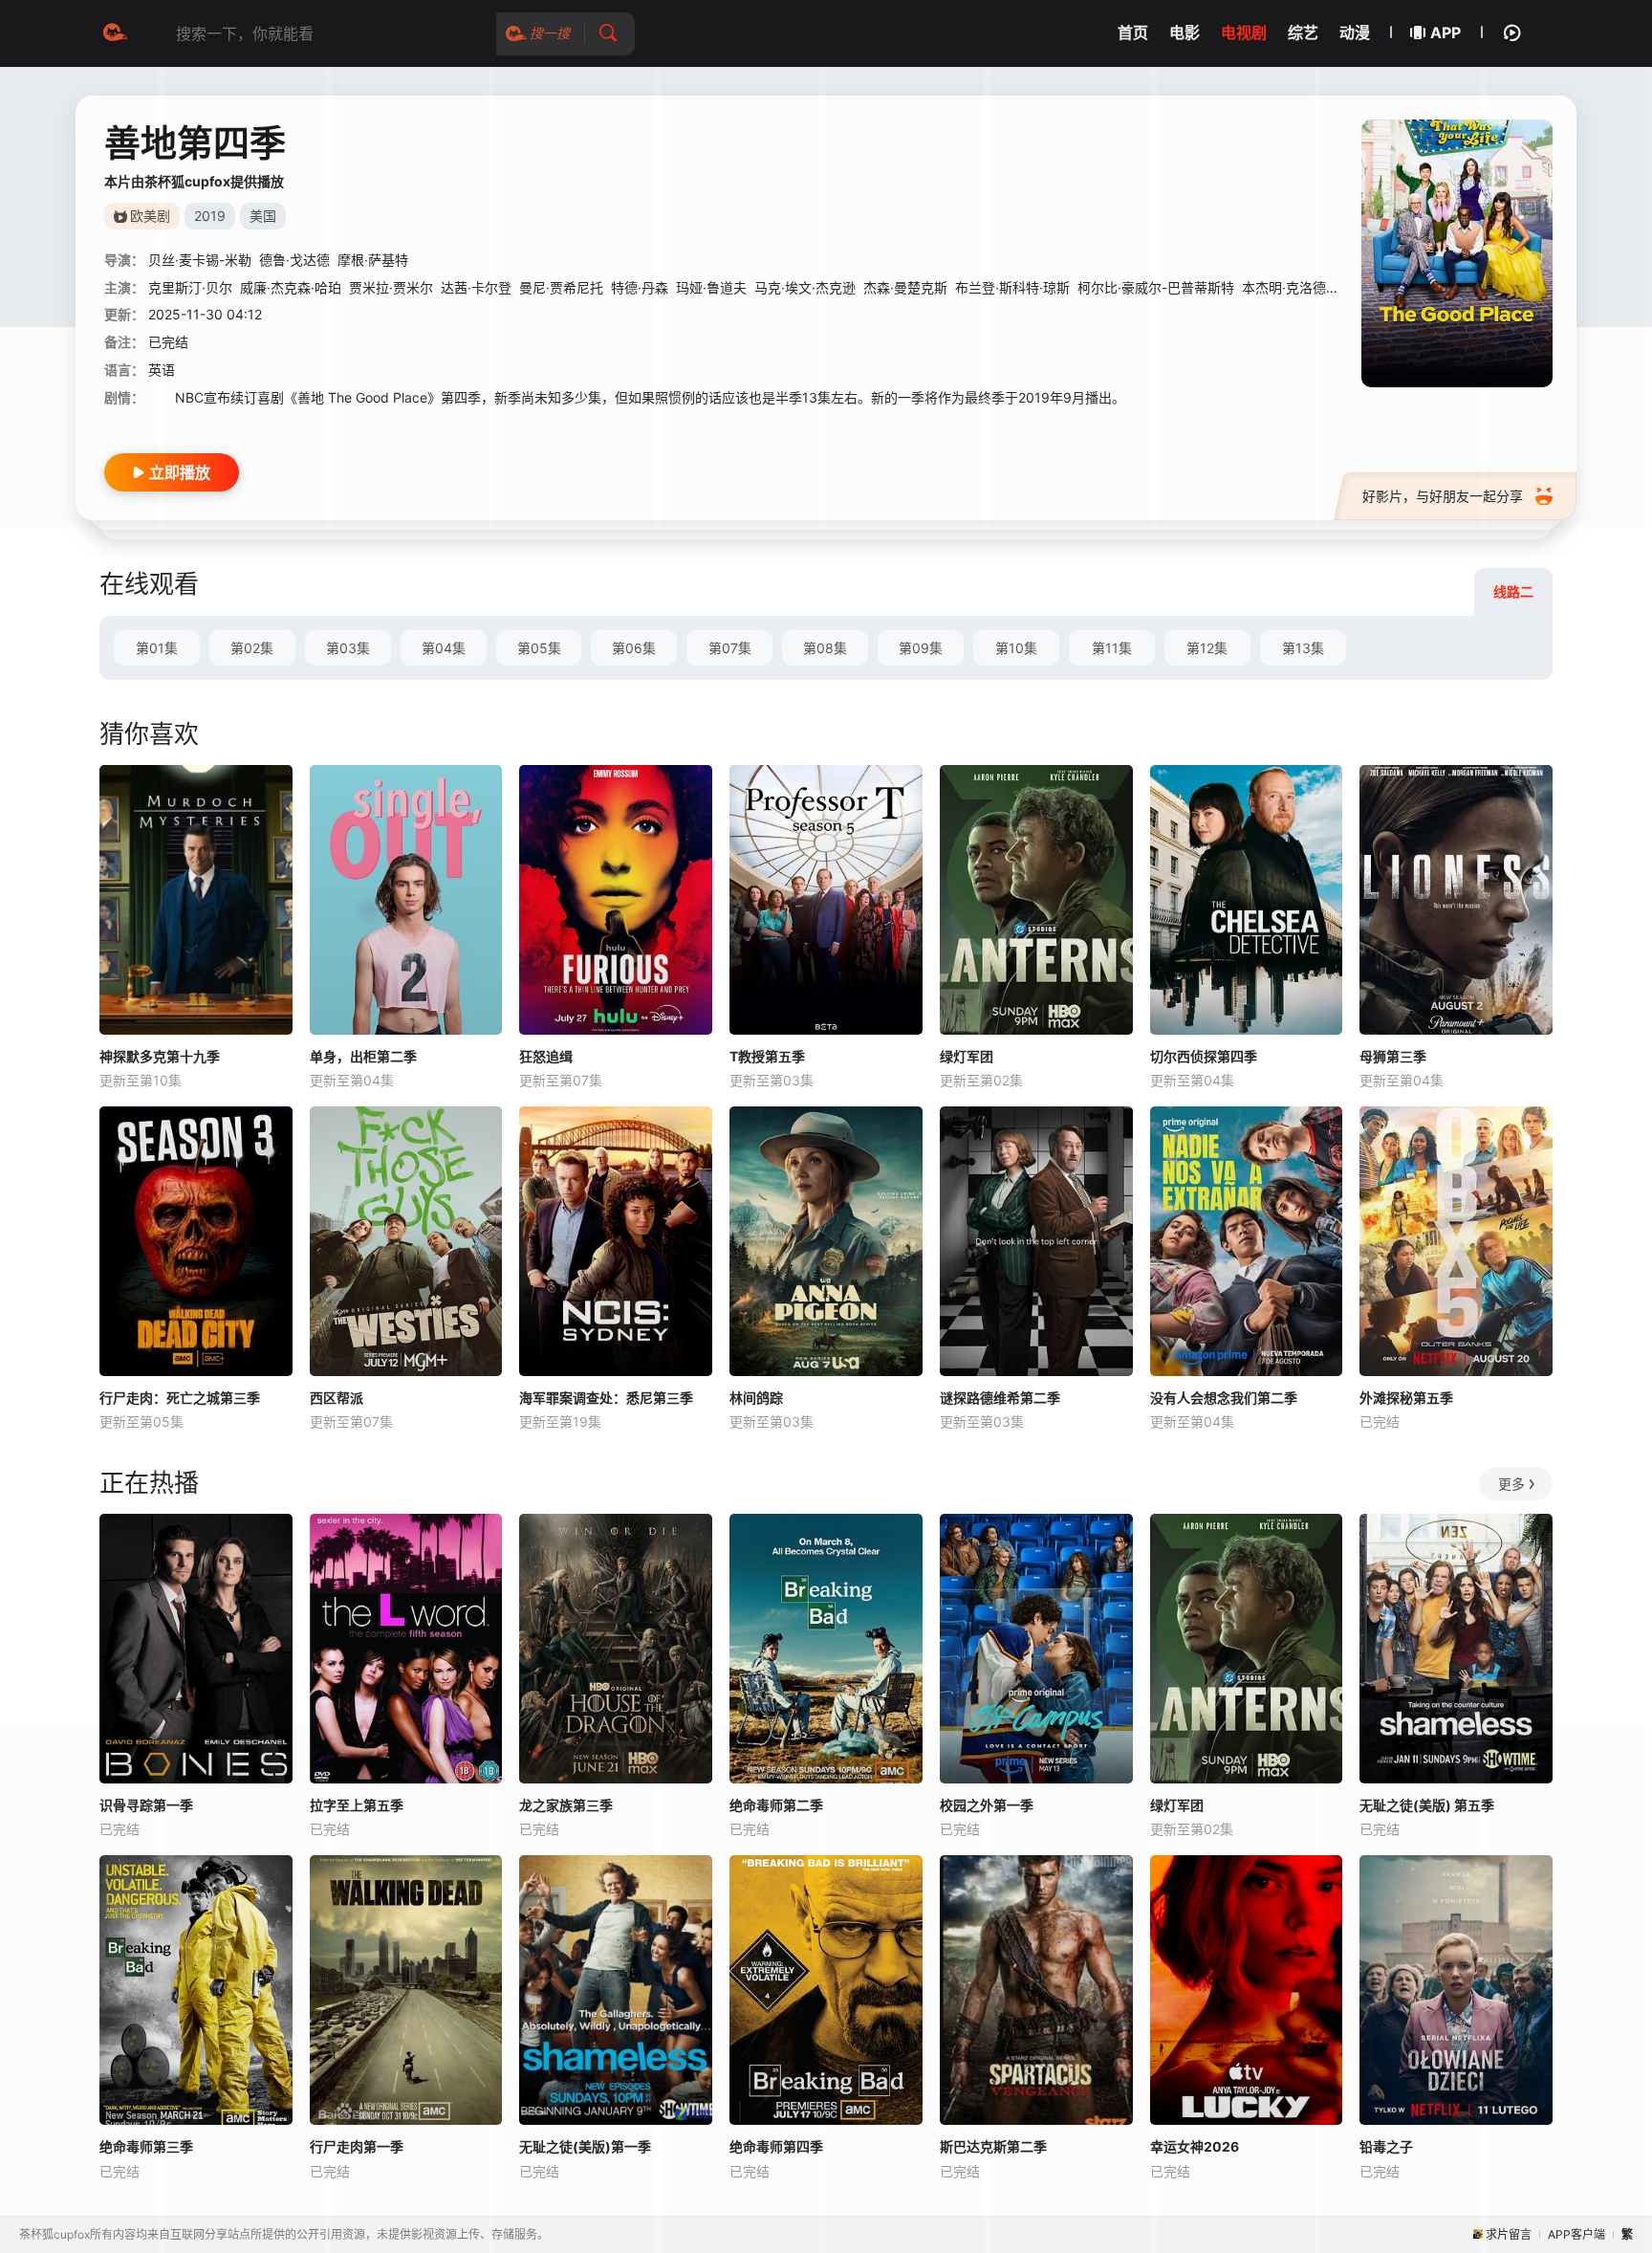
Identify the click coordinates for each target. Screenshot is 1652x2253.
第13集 (1303, 648)
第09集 (921, 648)
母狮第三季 (1393, 1056)
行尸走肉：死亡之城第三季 (180, 1398)
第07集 (730, 648)
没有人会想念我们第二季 (1224, 1398)
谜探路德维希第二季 (1000, 1398)
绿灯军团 (967, 1056)
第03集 (348, 648)
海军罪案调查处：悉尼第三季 (606, 1398)
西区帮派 (337, 1398)
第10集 (1016, 648)
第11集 (1112, 648)
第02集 (252, 648)
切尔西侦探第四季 (1204, 1056)
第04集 (444, 648)
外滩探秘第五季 (1406, 1398)
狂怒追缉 (546, 1056)
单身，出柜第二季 (363, 1056)
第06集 (634, 648)
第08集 (825, 648)
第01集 (157, 648)
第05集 (539, 648)
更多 (1511, 1484)
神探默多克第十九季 (160, 1056)
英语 (162, 370)
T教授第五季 (767, 1056)
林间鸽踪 (756, 1398)
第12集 (1207, 648)
